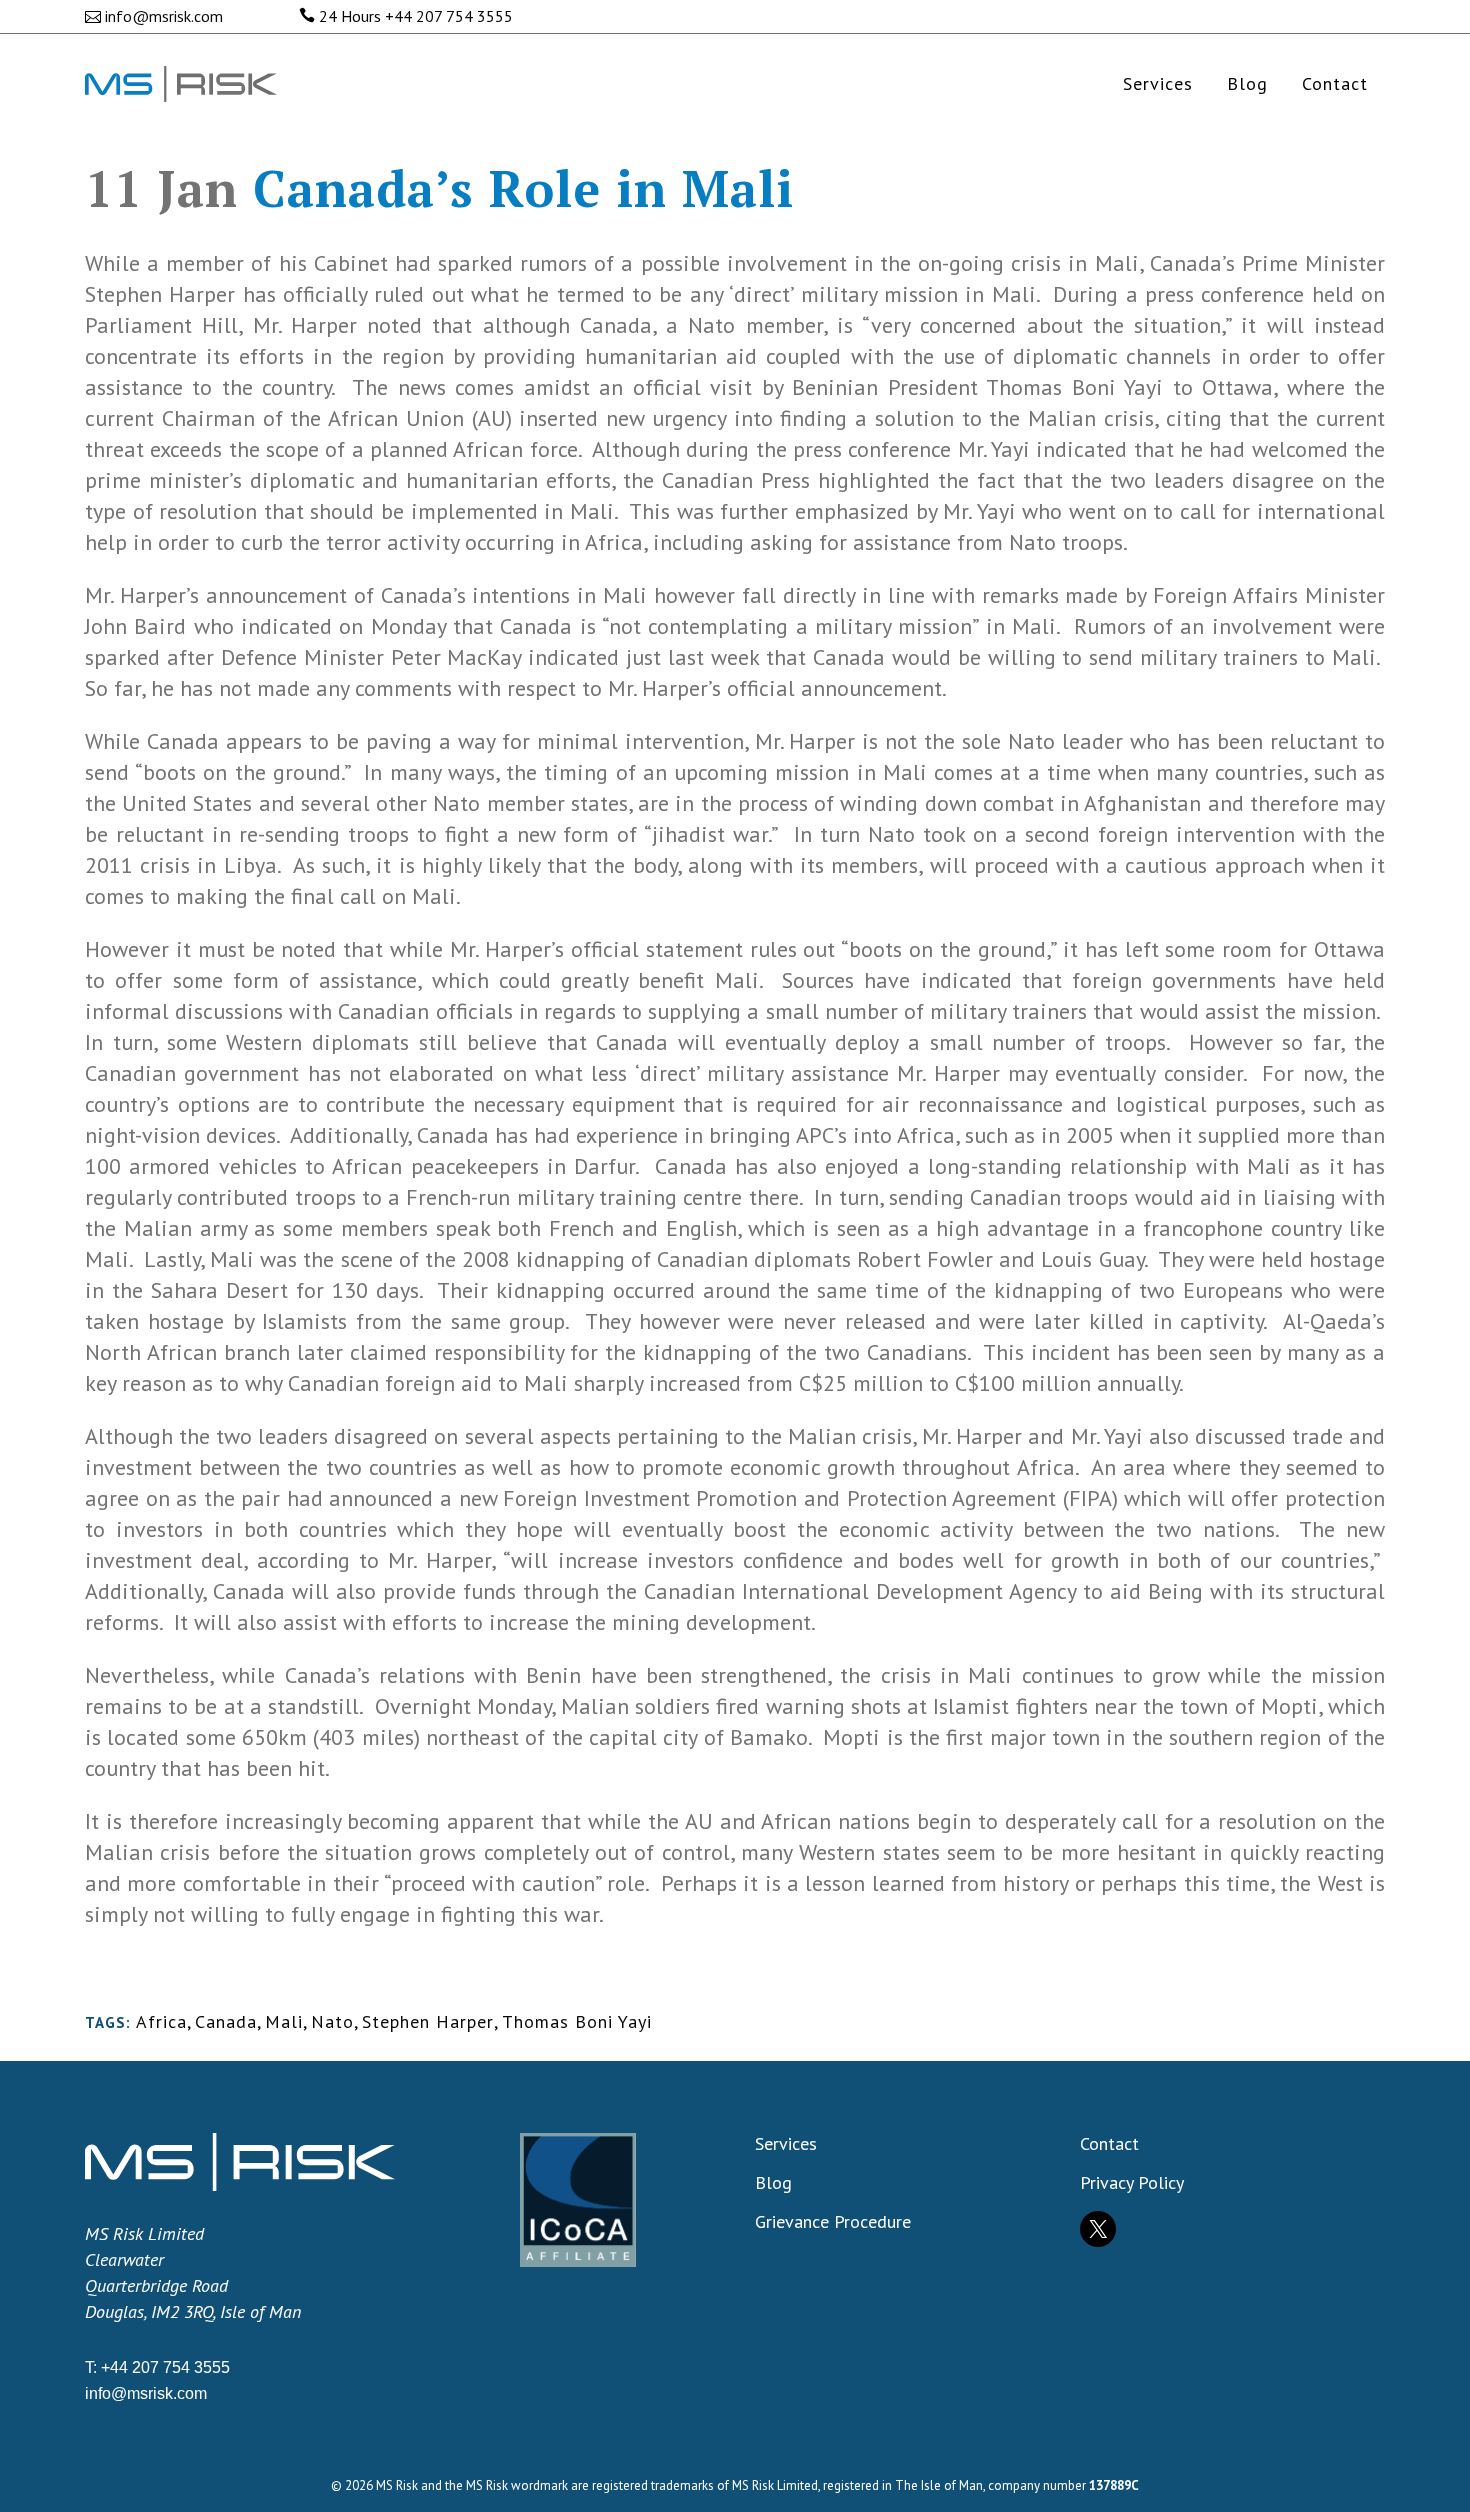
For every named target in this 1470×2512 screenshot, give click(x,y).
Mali (284, 2021)
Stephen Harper (428, 2021)
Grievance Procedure (833, 2222)
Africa (161, 2021)
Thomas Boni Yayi (577, 2021)
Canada (226, 2021)
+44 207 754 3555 (449, 16)
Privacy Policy (1132, 2183)
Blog (773, 2183)
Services (786, 2144)
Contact (1109, 2144)
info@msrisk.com (164, 16)
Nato (332, 2021)
